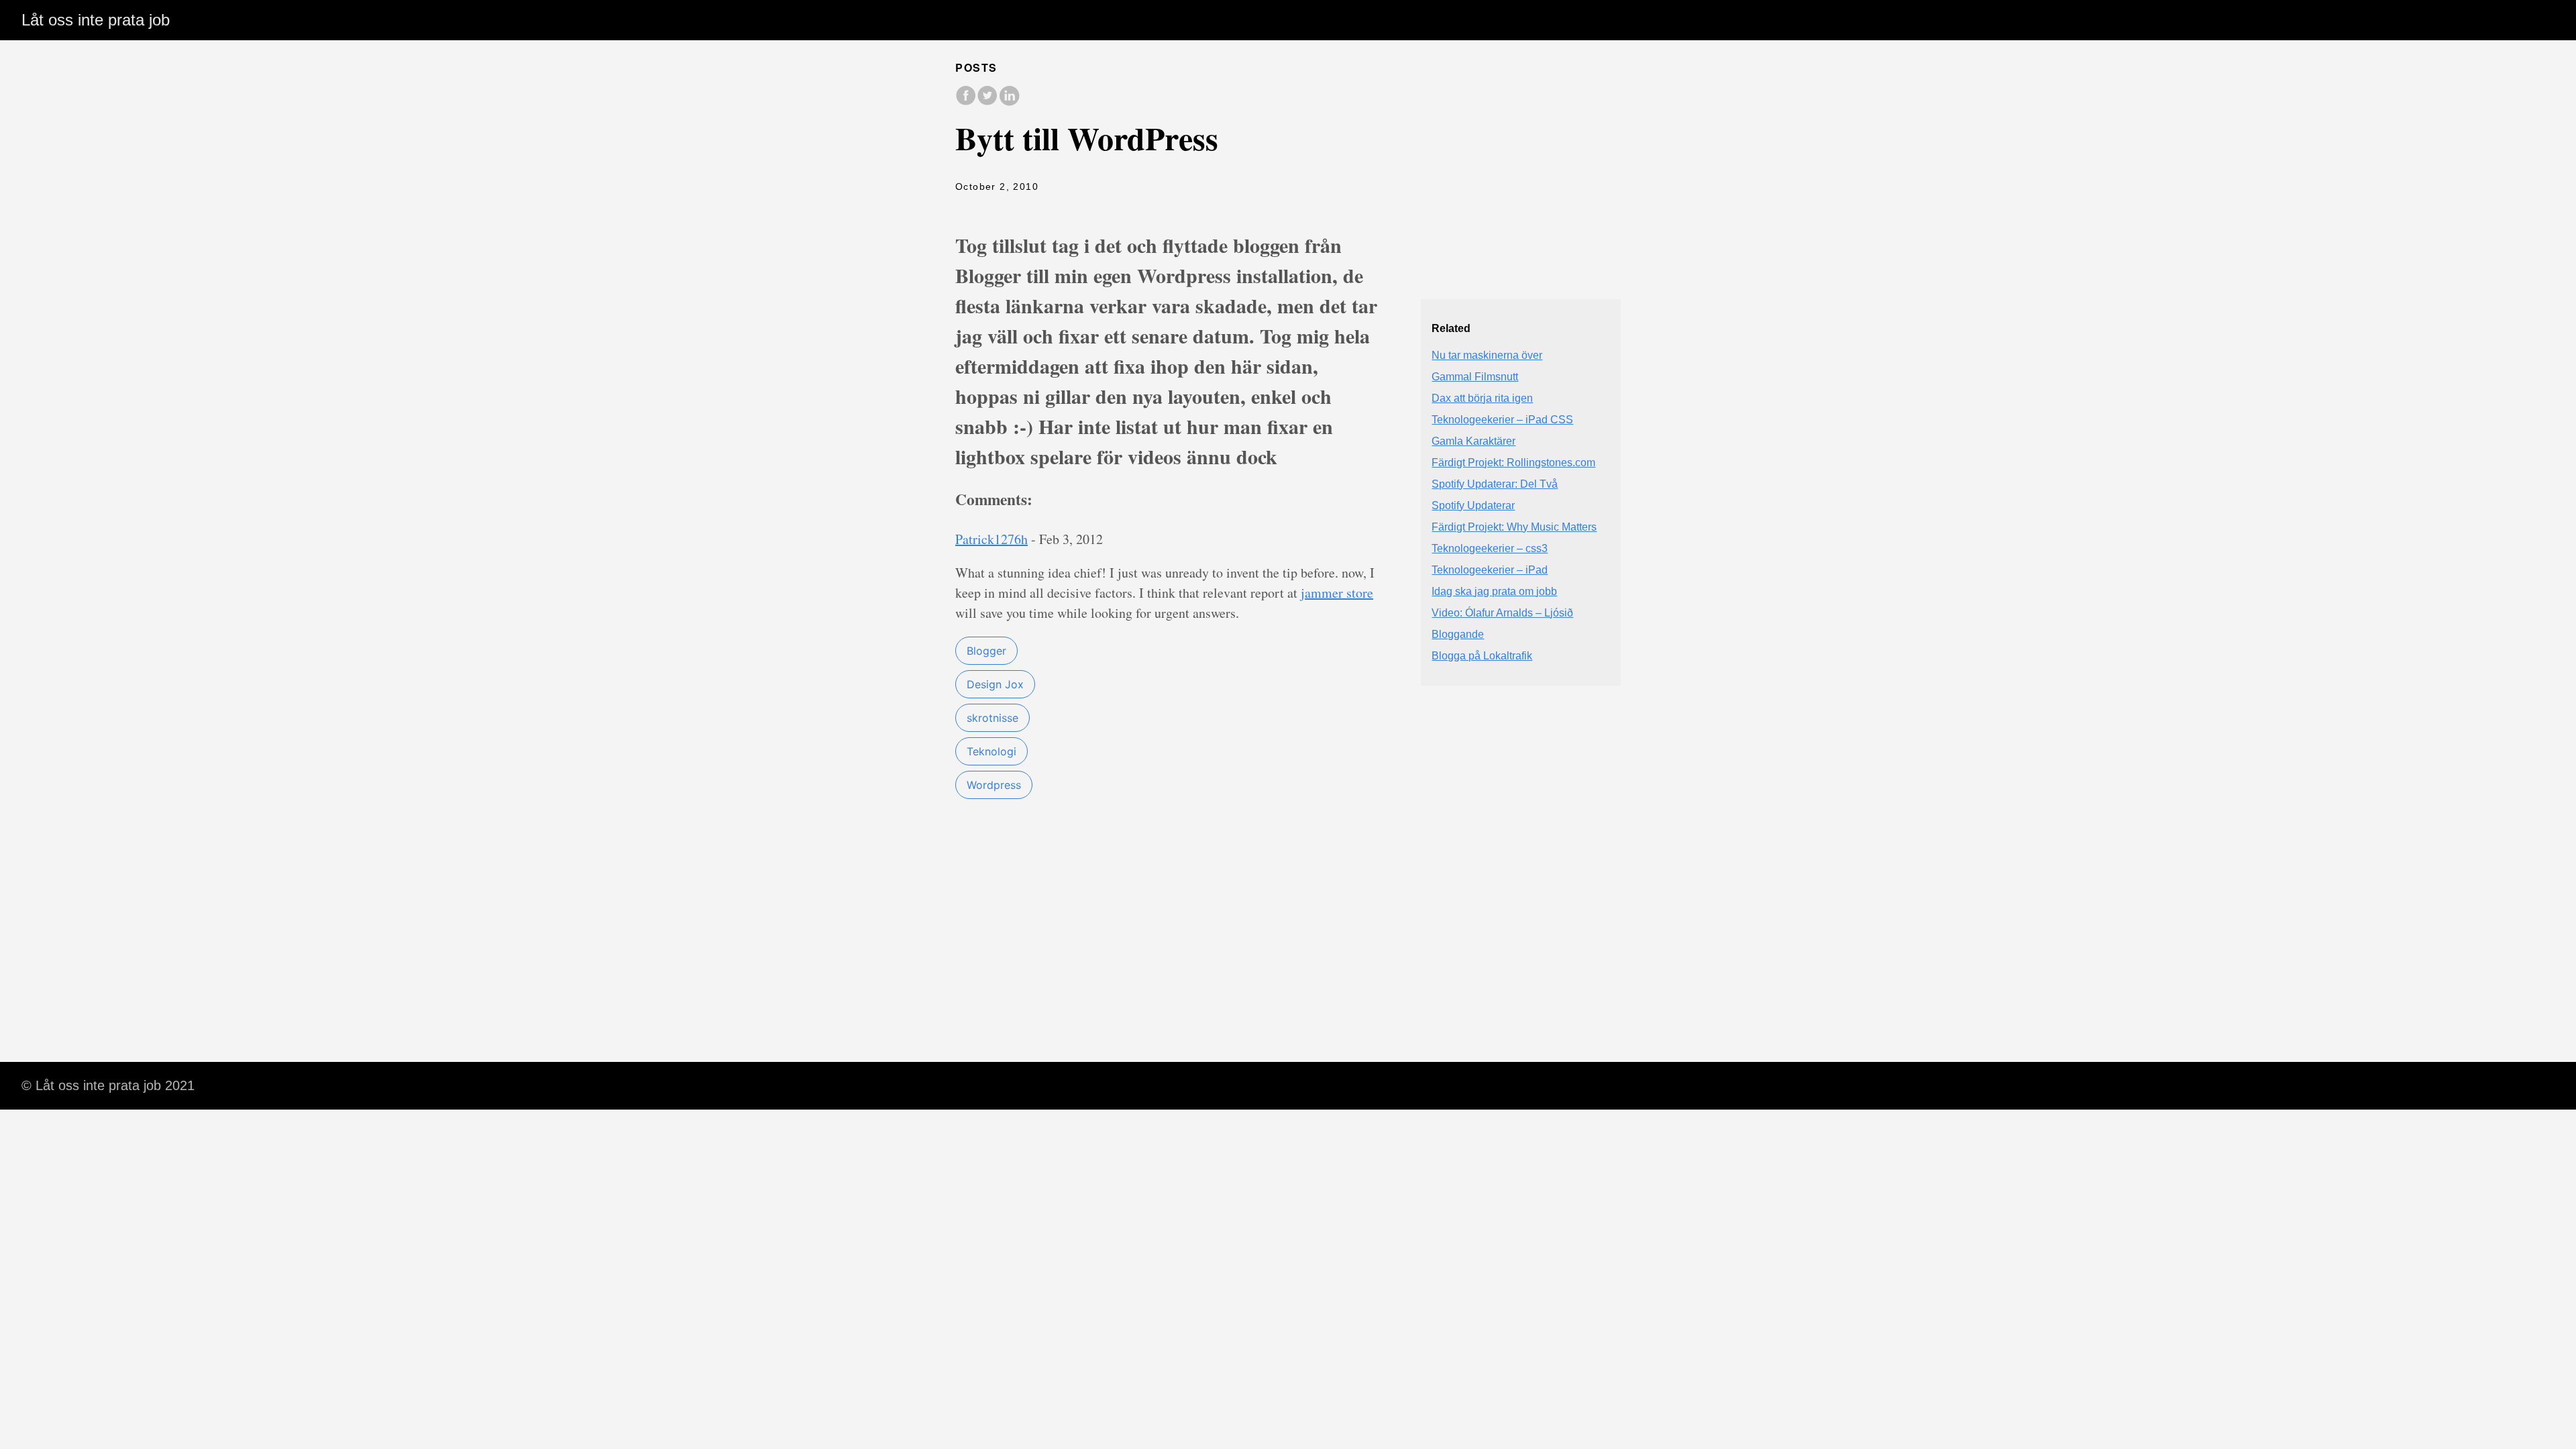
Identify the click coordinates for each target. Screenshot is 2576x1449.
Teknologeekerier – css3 (1490, 548)
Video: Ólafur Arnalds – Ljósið (1502, 613)
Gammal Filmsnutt (1475, 377)
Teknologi (991, 751)
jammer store (1337, 593)
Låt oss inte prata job (96, 20)
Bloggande (1458, 634)
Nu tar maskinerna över (1487, 355)
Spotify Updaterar (1473, 505)
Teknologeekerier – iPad (1490, 570)
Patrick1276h (991, 539)
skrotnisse (992, 718)
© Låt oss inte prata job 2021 (108, 1085)
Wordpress (994, 785)
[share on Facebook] (966, 102)
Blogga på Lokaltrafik (1482, 656)
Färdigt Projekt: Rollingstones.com (1513, 463)
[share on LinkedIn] (1009, 102)
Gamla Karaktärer (1473, 441)
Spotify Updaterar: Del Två (1495, 484)
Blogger (986, 651)
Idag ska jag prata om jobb (1494, 591)
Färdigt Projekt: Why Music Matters (1514, 527)
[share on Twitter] (987, 102)
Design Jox (995, 684)
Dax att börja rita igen (1482, 398)
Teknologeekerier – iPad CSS (1502, 420)
